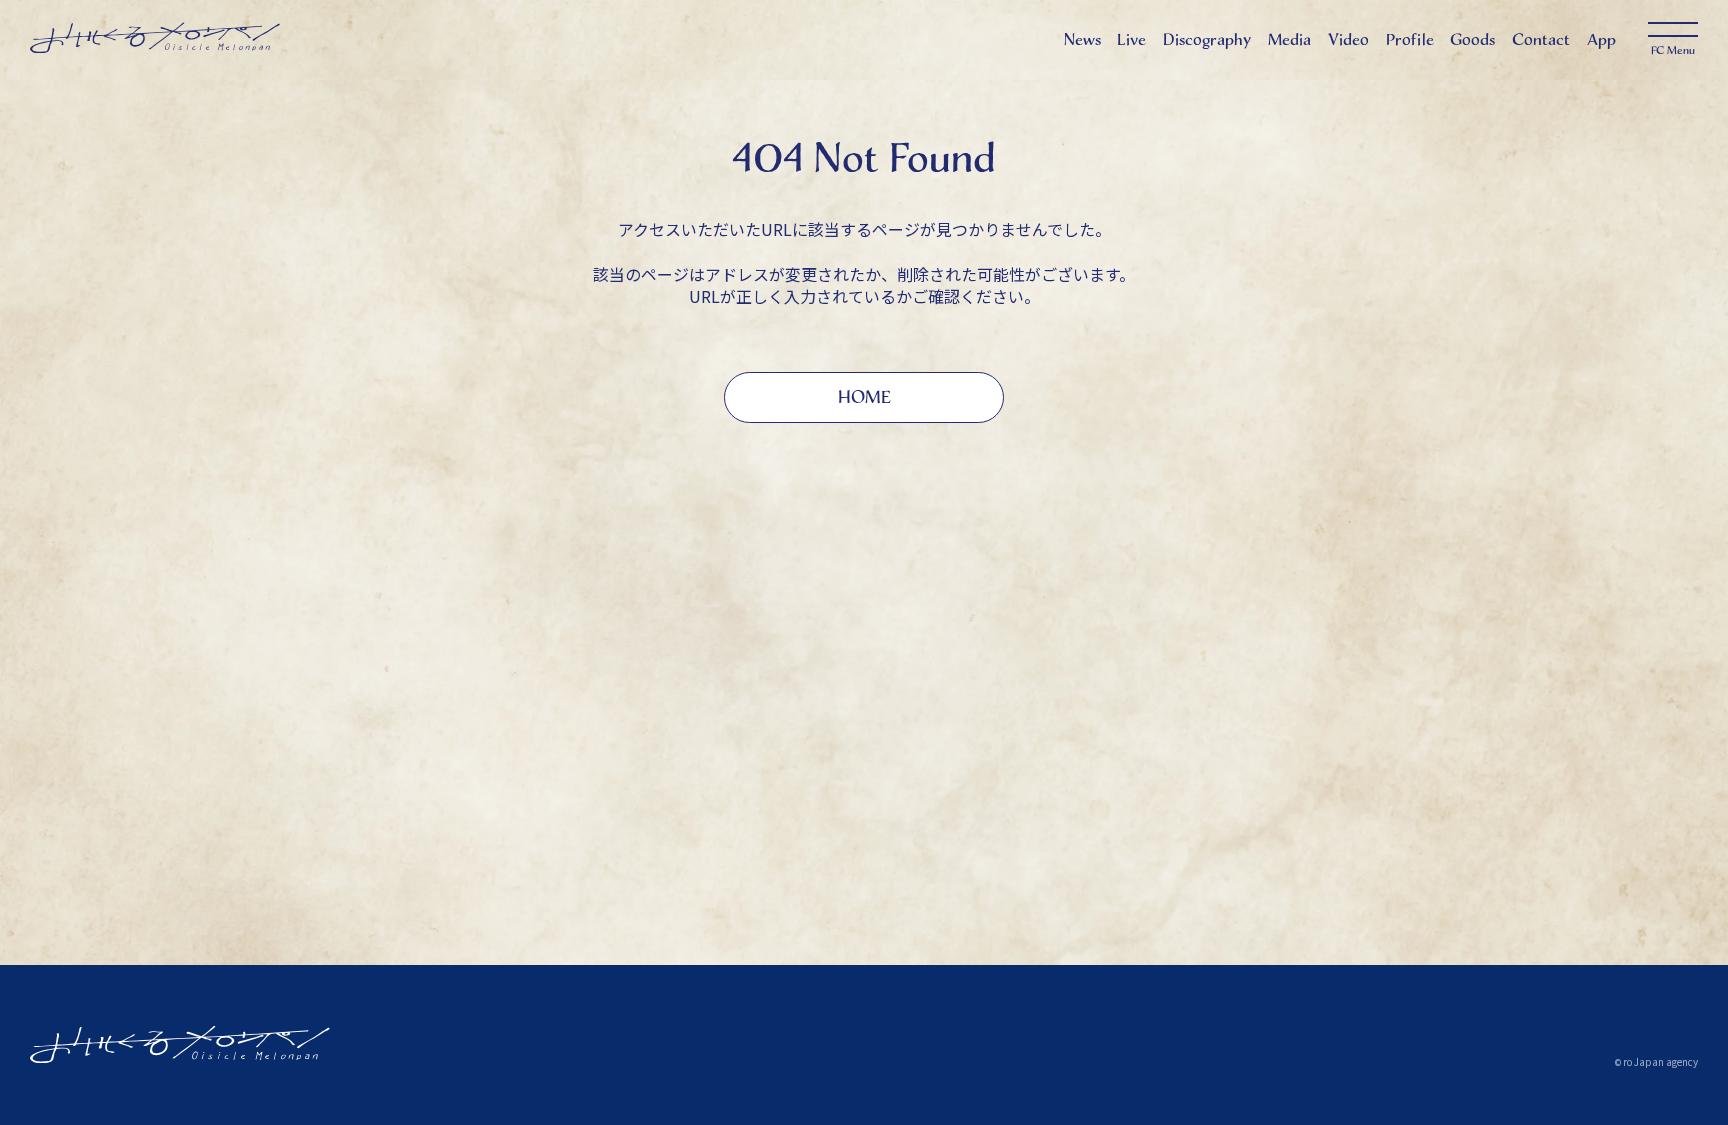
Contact (1541, 39)
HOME (864, 397)
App (1601, 39)
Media (1289, 39)
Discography (1207, 39)
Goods (1472, 39)
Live (1131, 39)
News (1082, 39)
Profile (1410, 39)
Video (1348, 39)
